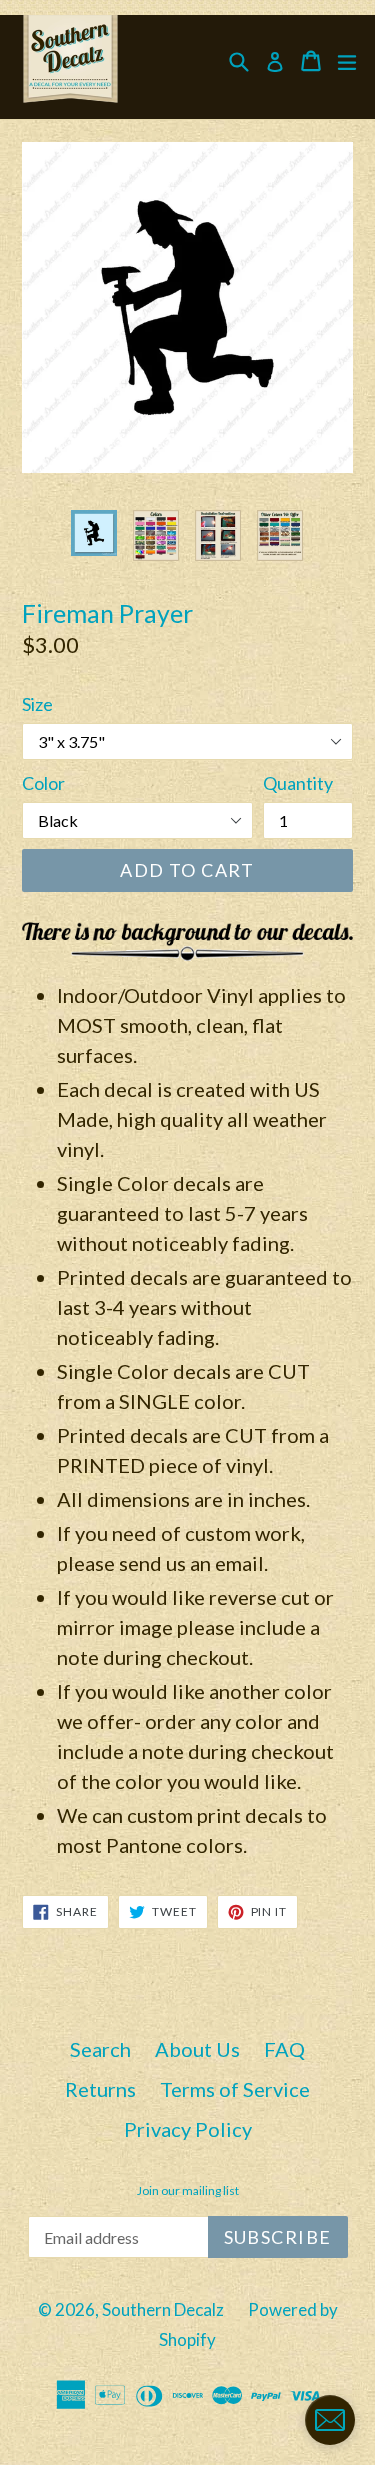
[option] (94, 533)
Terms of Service (235, 2089)
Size (37, 704)
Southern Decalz (163, 2309)
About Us (197, 2049)
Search (100, 2049)
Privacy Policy (188, 2129)
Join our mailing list (188, 2191)
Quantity (298, 783)
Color (43, 783)
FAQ (284, 2049)
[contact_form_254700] (330, 2420)
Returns (100, 2089)
